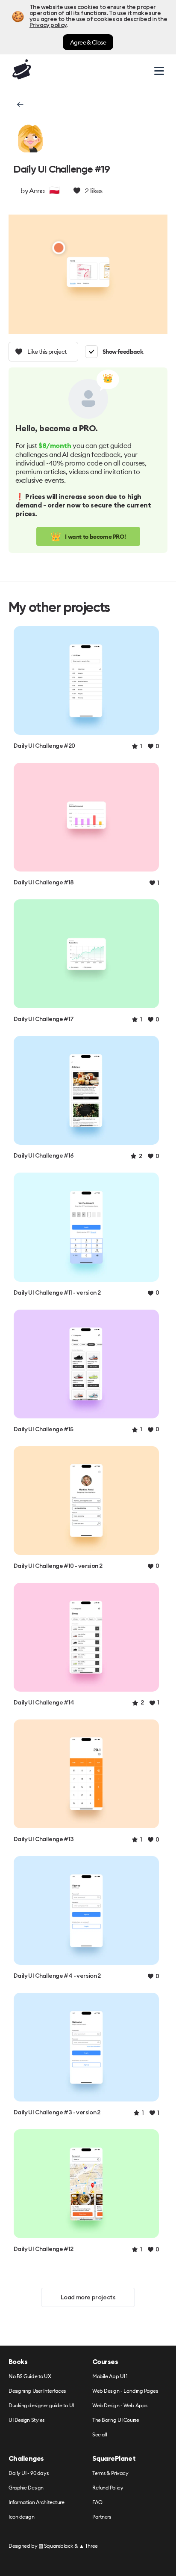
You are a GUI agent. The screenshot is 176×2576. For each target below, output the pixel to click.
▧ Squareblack (56, 2546)
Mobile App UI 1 (110, 2377)
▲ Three (88, 2546)
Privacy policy (48, 25)
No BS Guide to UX (30, 2377)
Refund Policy (108, 2488)
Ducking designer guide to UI (41, 2406)
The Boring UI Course (116, 2420)
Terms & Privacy (110, 2473)
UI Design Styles (26, 2420)
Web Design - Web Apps (120, 2406)
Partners (101, 2517)
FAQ (97, 2503)
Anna (37, 191)
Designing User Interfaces (37, 2391)
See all (100, 2435)
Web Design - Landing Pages (125, 2391)
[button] (19, 104)
